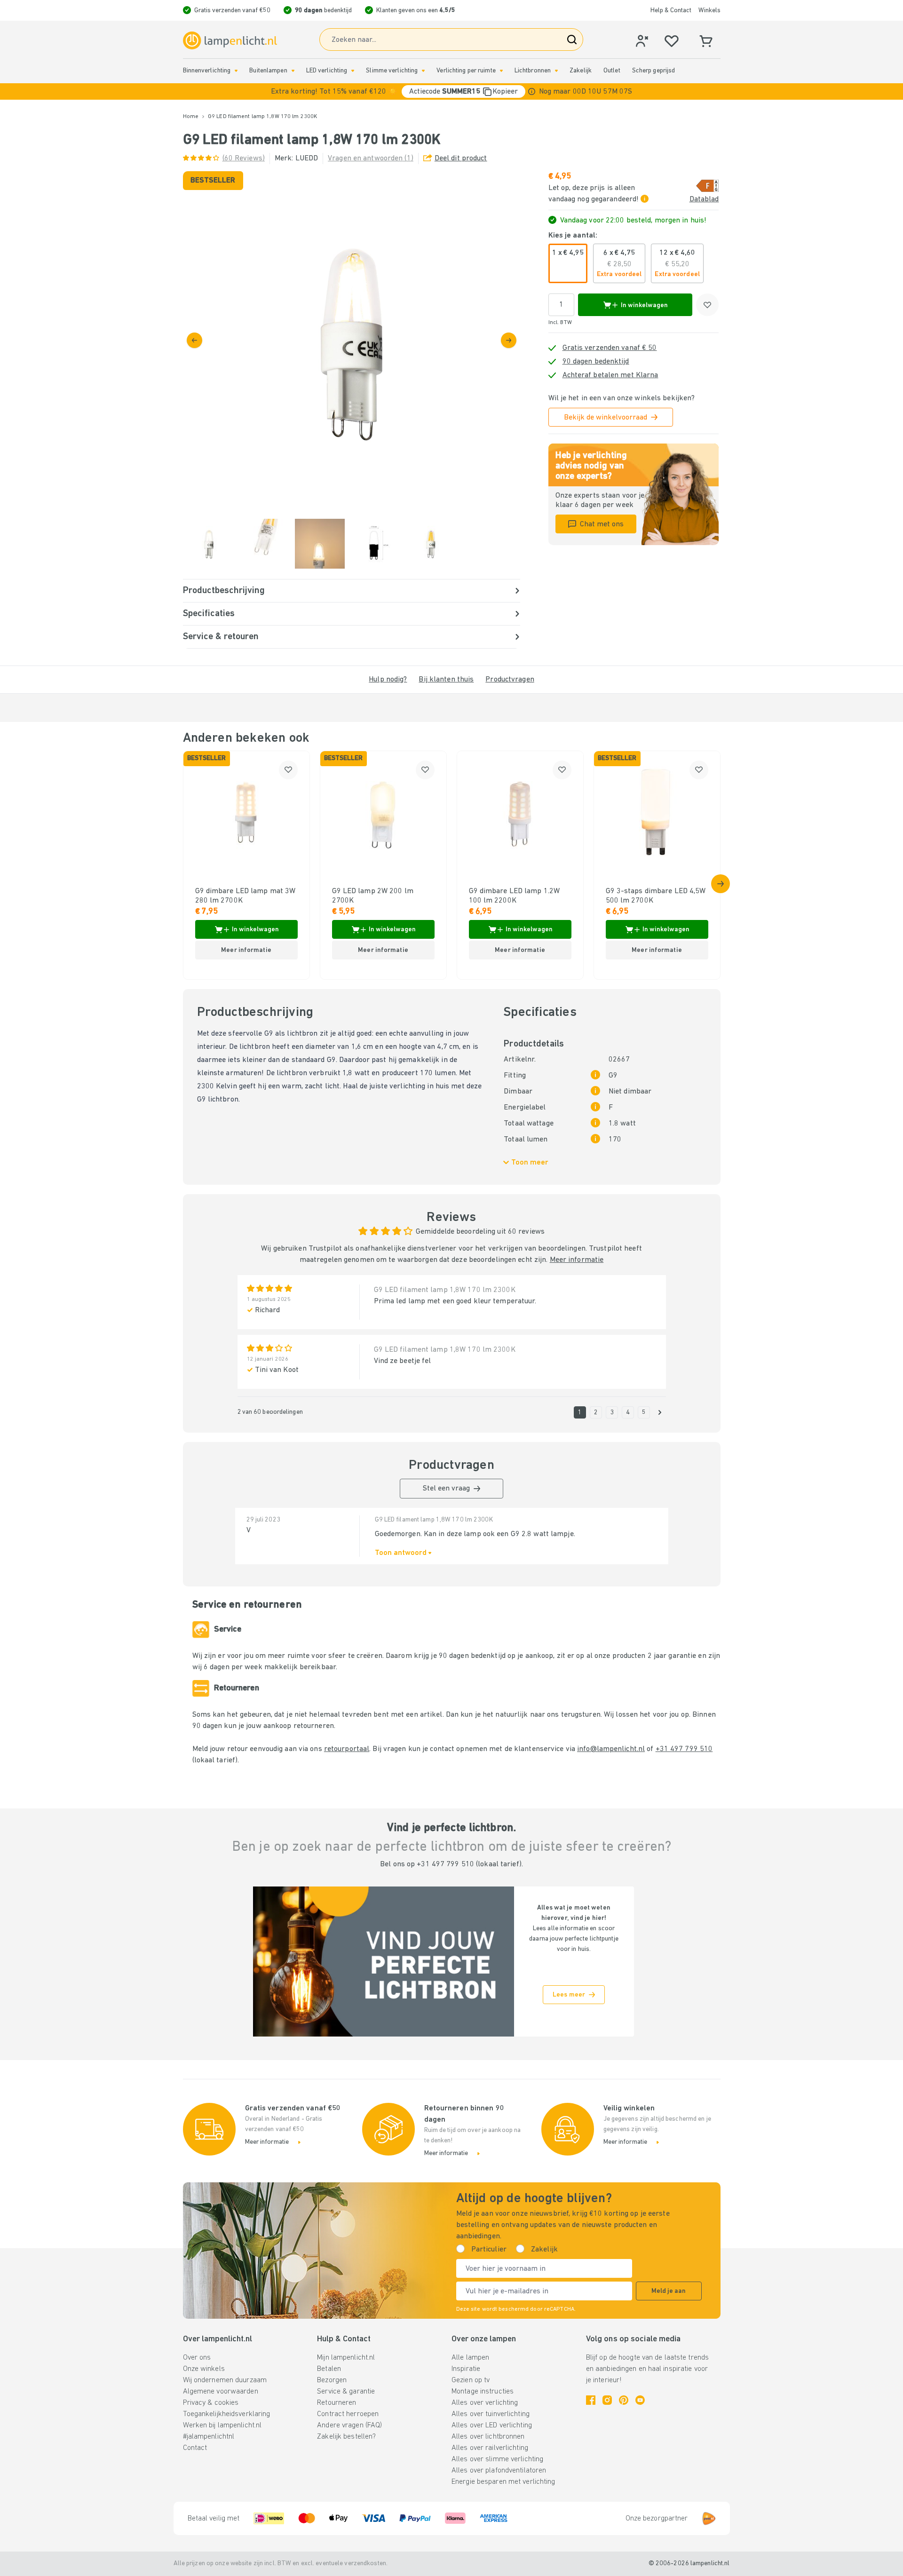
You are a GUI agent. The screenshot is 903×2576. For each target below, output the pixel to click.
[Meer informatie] (532, 91)
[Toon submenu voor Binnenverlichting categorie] (236, 71)
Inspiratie (466, 2369)
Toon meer (530, 1163)
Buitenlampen (268, 71)
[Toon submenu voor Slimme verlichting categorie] (423, 71)
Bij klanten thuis (446, 680)
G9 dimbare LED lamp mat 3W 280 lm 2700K (246, 896)
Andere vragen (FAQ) (349, 2425)
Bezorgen (332, 2380)
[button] (451, 91)
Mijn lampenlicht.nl (346, 2358)
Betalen (329, 2369)
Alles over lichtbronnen (488, 2437)
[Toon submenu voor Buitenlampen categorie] (293, 71)
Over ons (197, 2358)
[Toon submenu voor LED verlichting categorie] (353, 71)
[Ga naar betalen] (509, 340)
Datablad (704, 199)
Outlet (612, 71)
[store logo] (230, 40)
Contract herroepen (348, 2414)
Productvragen (510, 680)
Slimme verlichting (392, 71)
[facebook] (591, 2400)
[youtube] (640, 2400)
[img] (352, 340)
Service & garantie (346, 2392)
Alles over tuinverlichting (491, 2414)
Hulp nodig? (388, 680)
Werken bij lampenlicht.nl (222, 2425)
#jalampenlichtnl (209, 2437)
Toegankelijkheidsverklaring (227, 2414)
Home (191, 117)
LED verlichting (327, 71)
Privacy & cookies (211, 2403)
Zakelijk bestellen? (346, 2437)
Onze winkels (204, 2369)
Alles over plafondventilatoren (499, 2471)
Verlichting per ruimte (466, 71)
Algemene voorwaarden (221, 2392)
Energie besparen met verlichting (503, 2482)
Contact (195, 2448)
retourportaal (347, 1749)
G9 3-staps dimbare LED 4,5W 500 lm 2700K (656, 896)
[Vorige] (194, 340)
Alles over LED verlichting (492, 2425)
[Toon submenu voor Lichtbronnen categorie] (556, 71)
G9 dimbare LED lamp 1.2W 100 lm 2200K (515, 896)
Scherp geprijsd (654, 71)
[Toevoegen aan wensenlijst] (707, 305)
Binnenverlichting (207, 71)
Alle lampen (470, 2358)
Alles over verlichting (485, 2403)
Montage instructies (483, 2392)
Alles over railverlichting (490, 2448)
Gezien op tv (471, 2380)
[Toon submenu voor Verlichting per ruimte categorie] (501, 71)
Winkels (709, 11)
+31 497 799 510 (684, 1749)
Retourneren (337, 2403)
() (244, 159)
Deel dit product (461, 159)
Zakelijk (581, 71)
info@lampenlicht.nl (611, 1749)
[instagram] (607, 2400)
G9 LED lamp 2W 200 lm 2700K (373, 896)
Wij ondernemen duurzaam (225, 2380)
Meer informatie (577, 1260)
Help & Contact (671, 11)
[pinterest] (624, 2400)
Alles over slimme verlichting (497, 2459)
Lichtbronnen (533, 71)
